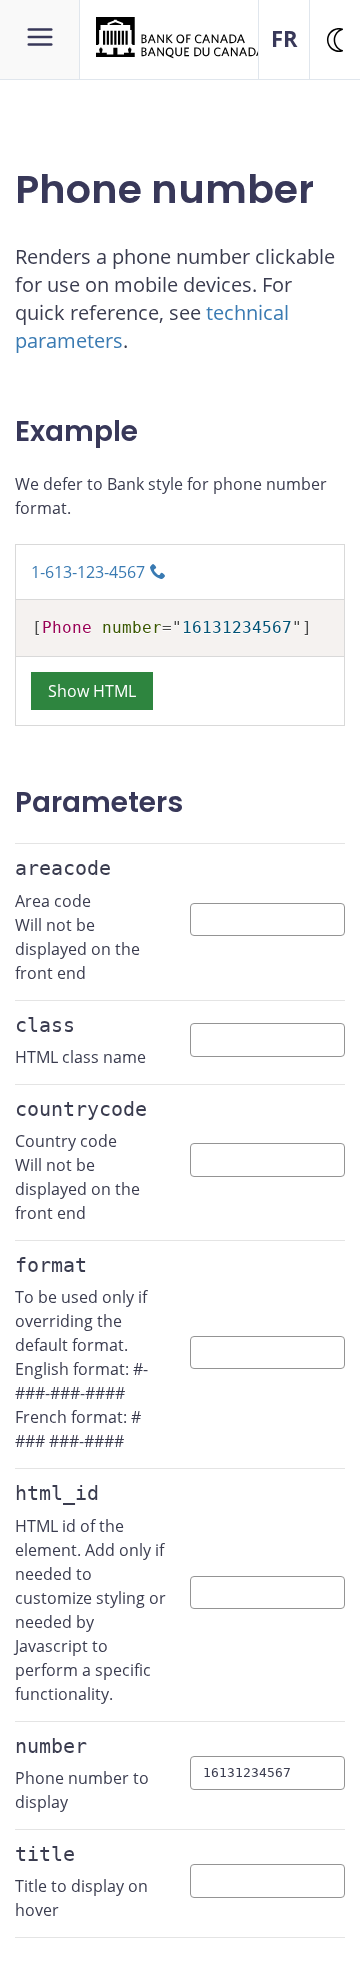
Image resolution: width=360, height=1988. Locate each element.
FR (284, 38)
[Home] (180, 36)
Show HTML (92, 691)
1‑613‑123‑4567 (88, 572)
